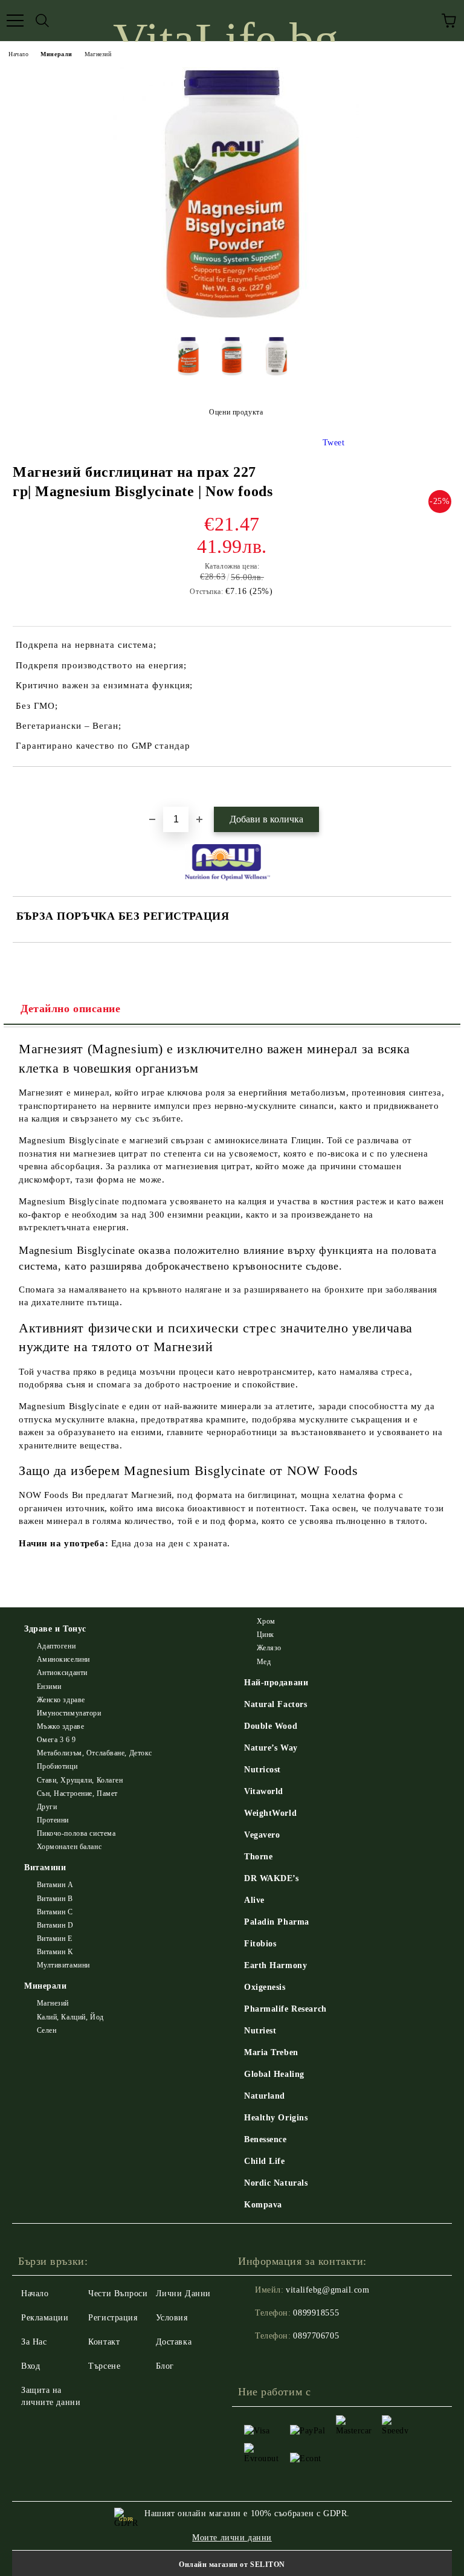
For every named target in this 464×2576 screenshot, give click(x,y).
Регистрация (113, 2318)
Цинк (266, 1635)
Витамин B (55, 1899)
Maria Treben (271, 2052)
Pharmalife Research (285, 2009)
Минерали (56, 54)
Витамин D (55, 1925)
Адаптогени (56, 1646)
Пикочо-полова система (76, 1833)
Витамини (45, 1867)
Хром (266, 1621)
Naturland (265, 2096)
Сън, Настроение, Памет (77, 1793)
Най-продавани (276, 1683)
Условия (172, 2318)
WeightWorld (270, 1813)
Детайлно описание (71, 1009)
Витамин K (55, 1952)
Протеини (53, 1820)
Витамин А (55, 1885)
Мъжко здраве (60, 1726)
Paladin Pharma (277, 1922)
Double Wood (271, 1726)
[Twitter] (280, 2360)
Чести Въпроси (118, 2294)
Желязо (269, 1648)
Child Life (265, 2161)
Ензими (49, 1687)
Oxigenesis (265, 1987)
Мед (264, 1662)
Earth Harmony (275, 1965)
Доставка (174, 2342)
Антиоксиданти (62, 1673)
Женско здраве (61, 1700)
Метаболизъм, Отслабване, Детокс (95, 1753)
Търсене (104, 2366)
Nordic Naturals (276, 2183)
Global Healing (274, 2074)
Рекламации (45, 2318)
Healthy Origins (276, 2118)
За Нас (34, 2342)
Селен (47, 2030)
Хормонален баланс (69, 1847)
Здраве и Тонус (55, 1629)
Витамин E (55, 1938)
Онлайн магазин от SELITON (232, 2565)
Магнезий (98, 54)
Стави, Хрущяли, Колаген (80, 1780)
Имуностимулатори (69, 1713)
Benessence (266, 2139)
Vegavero (262, 1835)
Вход (31, 2366)
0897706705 (316, 2336)
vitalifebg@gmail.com (327, 2290)
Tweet (334, 443)
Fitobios (260, 1944)
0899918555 (316, 2313)
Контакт (104, 2342)
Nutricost (263, 1770)
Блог (165, 2366)
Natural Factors (275, 1704)
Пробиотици (57, 1766)
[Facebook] (254, 2360)
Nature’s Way (271, 1748)
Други (47, 1807)
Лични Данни (183, 2294)
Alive (254, 1900)
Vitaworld (264, 1791)
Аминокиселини (63, 1659)
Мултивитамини (63, 1965)
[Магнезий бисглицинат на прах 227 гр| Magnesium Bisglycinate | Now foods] (232, 318)
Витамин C (55, 1912)
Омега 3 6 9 (56, 1740)
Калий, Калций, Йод (70, 2017)
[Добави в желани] (443, 787)
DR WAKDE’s (272, 1878)
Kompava (263, 2205)
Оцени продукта (236, 412)
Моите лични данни (232, 2538)
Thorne (258, 1857)
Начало (18, 54)
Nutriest (260, 2031)
